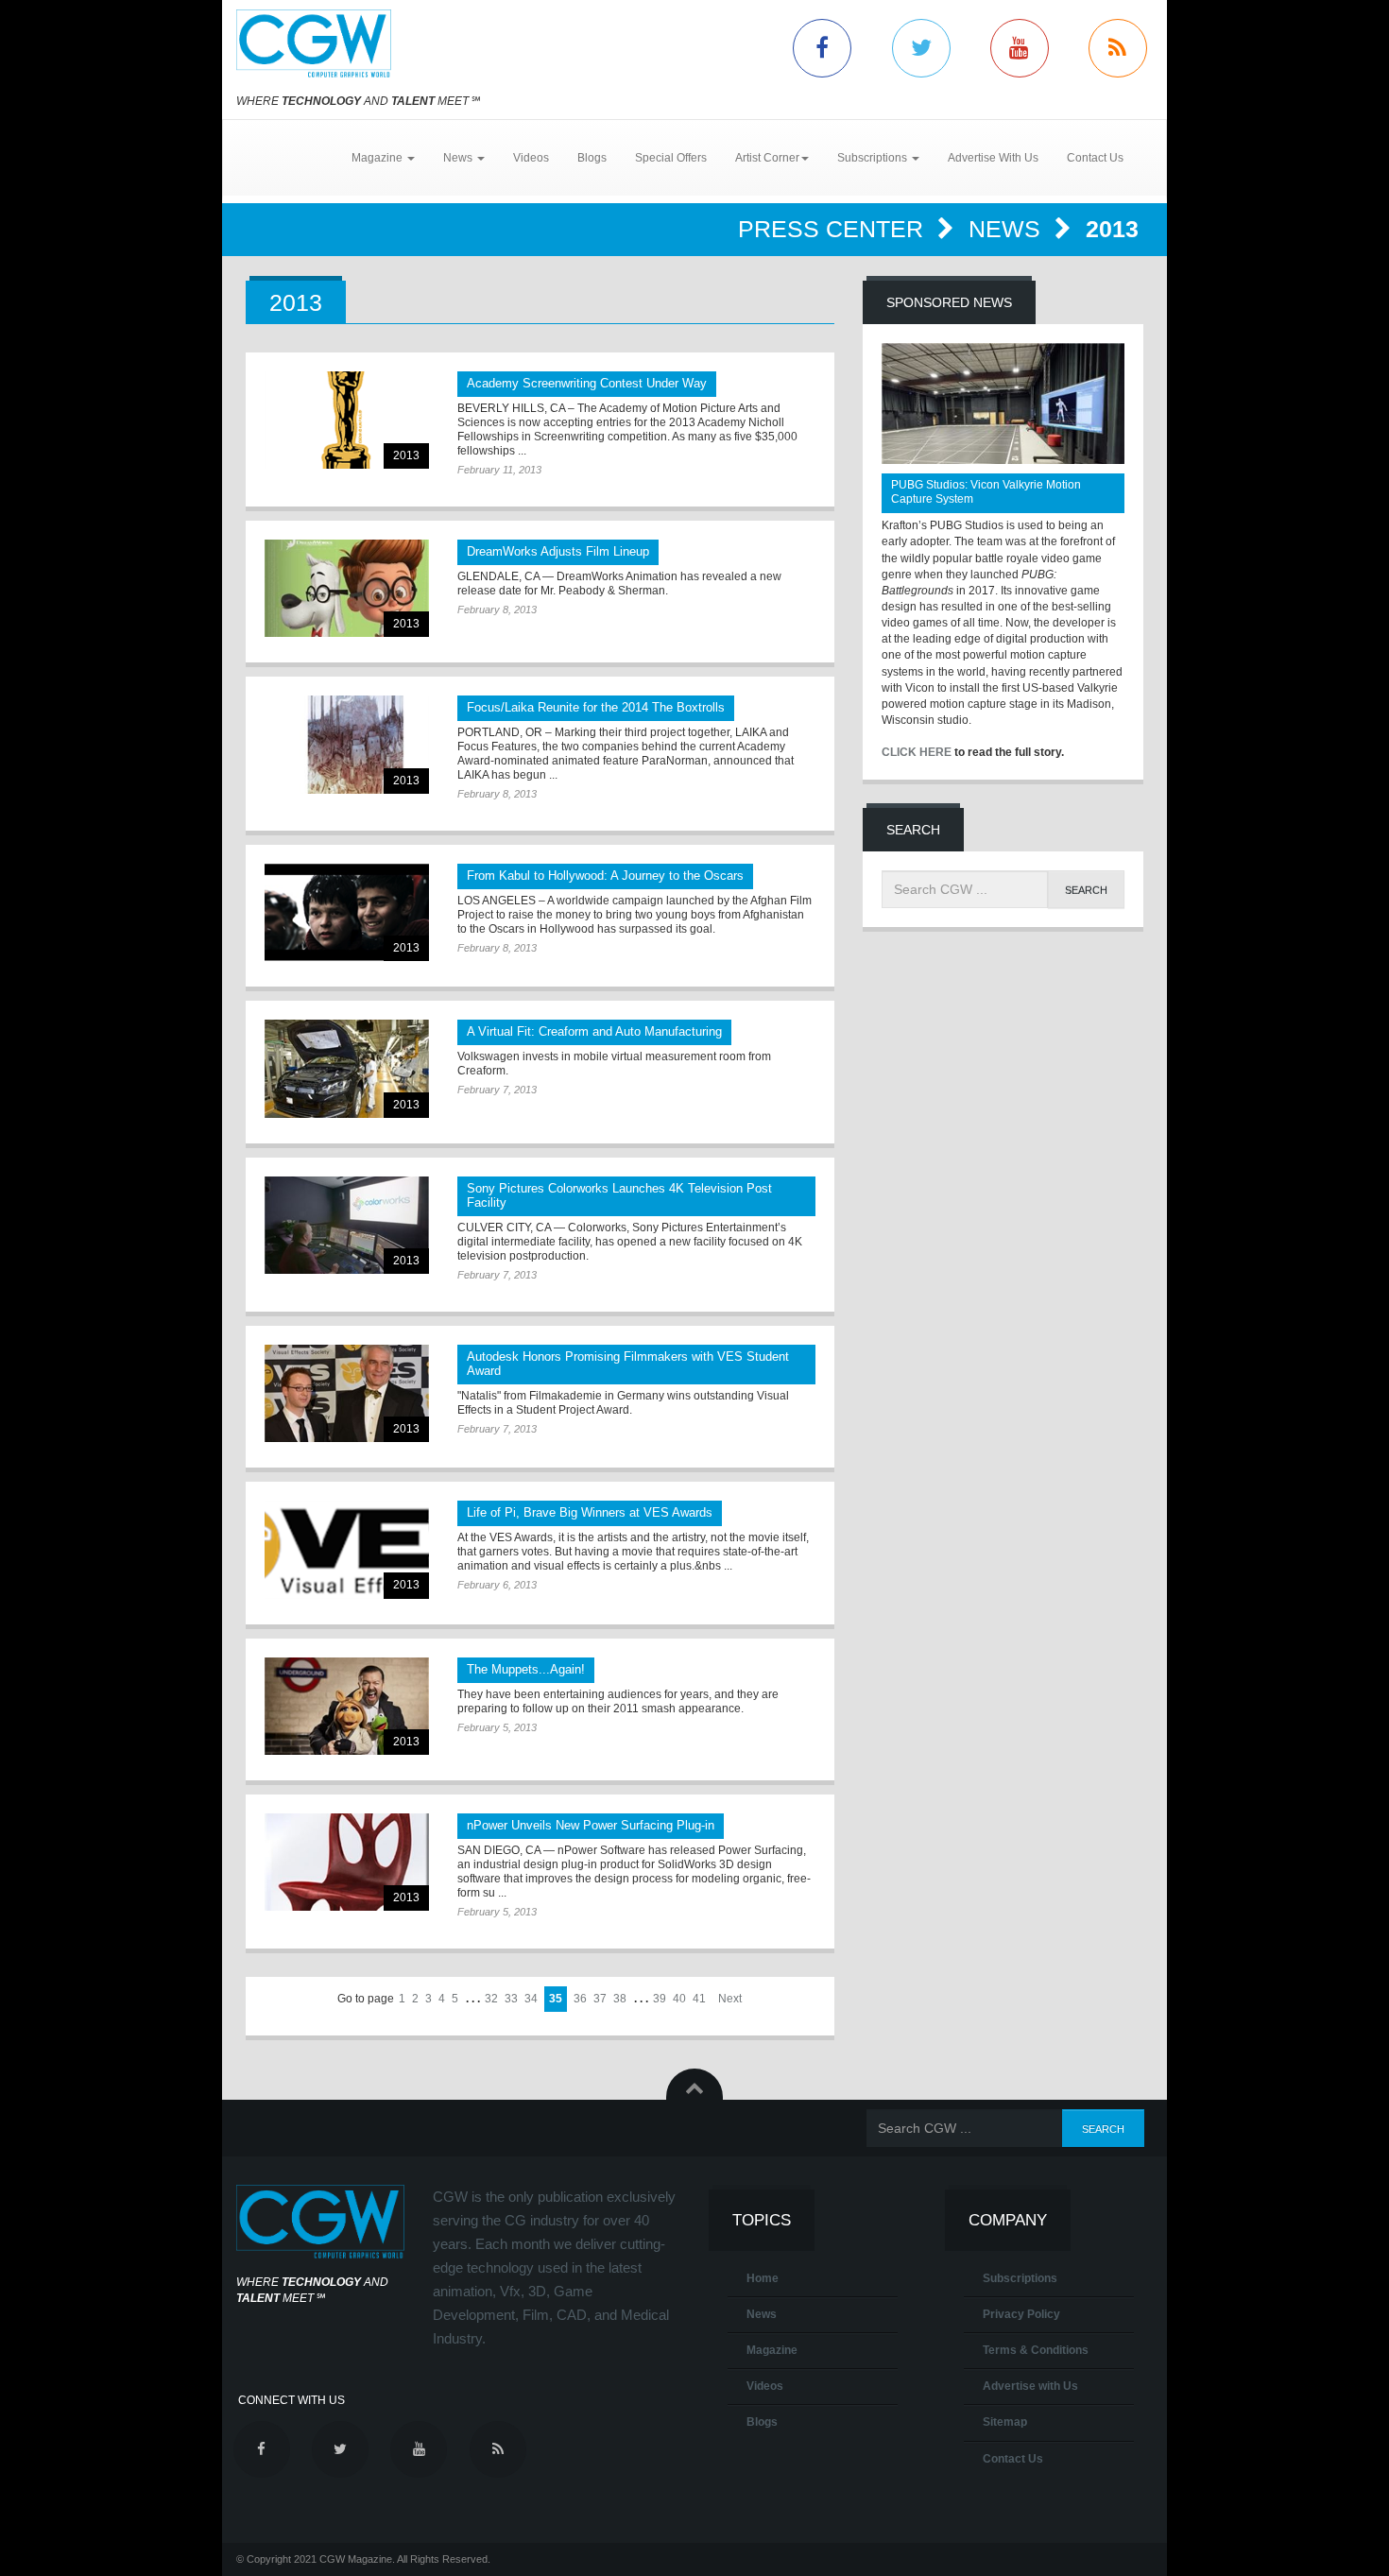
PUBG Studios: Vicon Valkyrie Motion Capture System (986, 492)
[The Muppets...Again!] (347, 1706)
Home (763, 2278)
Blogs (592, 158)
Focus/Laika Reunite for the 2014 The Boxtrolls (596, 707)
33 (511, 1999)
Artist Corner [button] (767, 158)
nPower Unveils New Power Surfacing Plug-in (591, 1825)
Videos (531, 158)
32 (491, 1999)
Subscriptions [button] (874, 158)
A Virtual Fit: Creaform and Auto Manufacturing (594, 1031)
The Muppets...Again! (526, 1669)
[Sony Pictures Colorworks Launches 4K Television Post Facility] (347, 1225)
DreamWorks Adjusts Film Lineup (558, 551)
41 (699, 1999)
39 (660, 1999)
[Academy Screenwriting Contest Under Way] (347, 420)
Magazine (772, 2350)
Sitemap (1005, 2422)
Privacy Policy (1021, 2314)
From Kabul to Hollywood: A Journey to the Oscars (605, 876)
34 (531, 1999)
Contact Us (1095, 158)
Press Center (834, 229)
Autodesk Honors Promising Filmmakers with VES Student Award (628, 1364)
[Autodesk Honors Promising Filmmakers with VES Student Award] (347, 1393)
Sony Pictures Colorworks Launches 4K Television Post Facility (619, 1195)
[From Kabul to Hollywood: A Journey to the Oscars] (347, 912)
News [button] (459, 158)
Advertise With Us (993, 158)
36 (580, 1999)
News (1008, 229)
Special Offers (671, 158)
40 (679, 1999)
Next (730, 1999)
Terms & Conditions (1036, 2350)
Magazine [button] (378, 158)
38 (620, 1999)
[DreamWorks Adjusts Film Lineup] (347, 588)
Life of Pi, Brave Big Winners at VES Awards (590, 1512)
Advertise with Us (1030, 2386)
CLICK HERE (917, 752)
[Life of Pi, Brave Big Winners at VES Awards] (347, 1549)
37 (600, 1999)
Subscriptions (1020, 2278)
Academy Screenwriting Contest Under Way (587, 383)
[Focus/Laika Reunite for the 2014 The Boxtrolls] (347, 744)
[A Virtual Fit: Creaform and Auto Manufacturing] (347, 1068)
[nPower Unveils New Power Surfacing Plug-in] (347, 1862)
